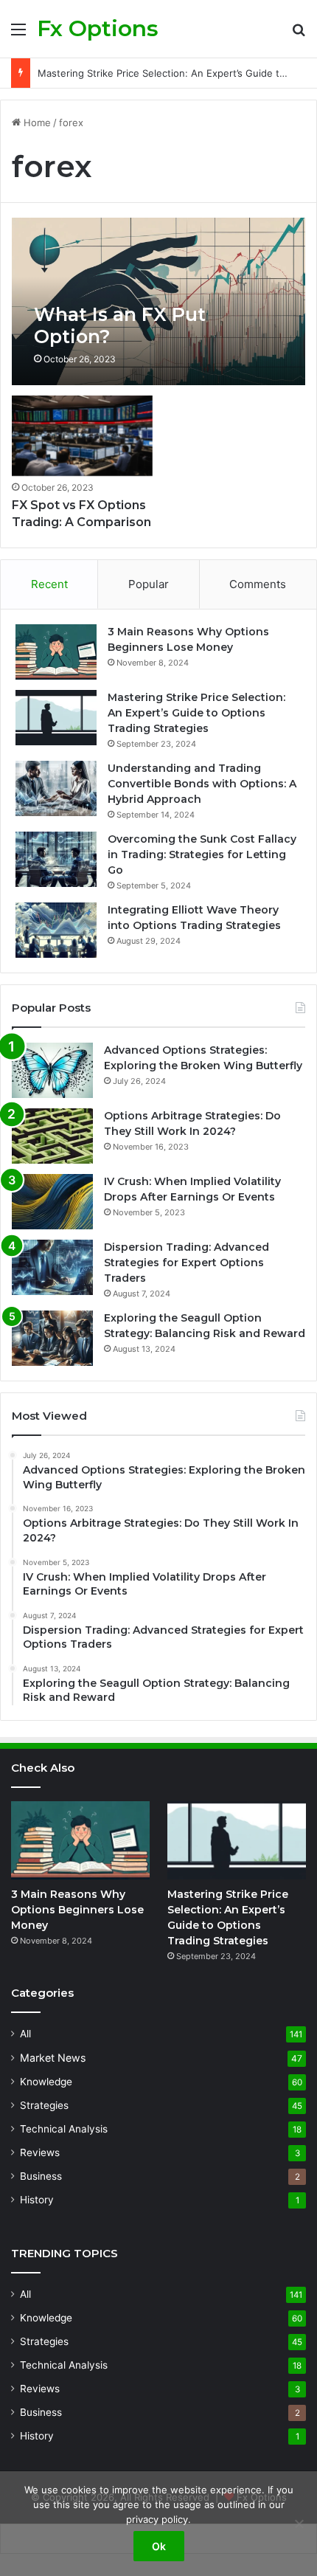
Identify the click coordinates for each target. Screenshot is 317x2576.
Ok (159, 2546)
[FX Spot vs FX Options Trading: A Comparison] (82, 436)
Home (36, 122)
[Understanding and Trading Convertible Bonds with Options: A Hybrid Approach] (56, 788)
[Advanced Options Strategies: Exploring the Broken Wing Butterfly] (52, 1070)
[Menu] (18, 34)
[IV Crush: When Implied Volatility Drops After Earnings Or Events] (52, 1202)
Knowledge (46, 2082)
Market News (53, 2058)
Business (41, 2176)
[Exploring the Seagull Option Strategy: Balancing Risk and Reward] (52, 1338)
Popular (149, 584)
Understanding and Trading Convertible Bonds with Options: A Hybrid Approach (202, 784)
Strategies (44, 2105)
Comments (258, 584)
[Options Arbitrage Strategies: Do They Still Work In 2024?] (52, 1136)
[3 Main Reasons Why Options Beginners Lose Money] (56, 652)
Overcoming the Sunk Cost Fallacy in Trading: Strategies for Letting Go (202, 854)
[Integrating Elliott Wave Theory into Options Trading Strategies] (56, 930)
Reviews (40, 2152)
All (25, 2034)
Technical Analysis (64, 2129)
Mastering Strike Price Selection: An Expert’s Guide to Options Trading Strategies (196, 713)
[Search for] (299, 34)
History (37, 2200)
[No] (299, 2524)
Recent (49, 584)
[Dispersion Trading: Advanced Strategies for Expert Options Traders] (52, 1267)
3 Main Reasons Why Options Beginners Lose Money (77, 1910)
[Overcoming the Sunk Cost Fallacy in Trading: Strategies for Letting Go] (56, 859)
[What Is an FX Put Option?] (158, 301)
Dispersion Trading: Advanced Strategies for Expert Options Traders (187, 1263)
